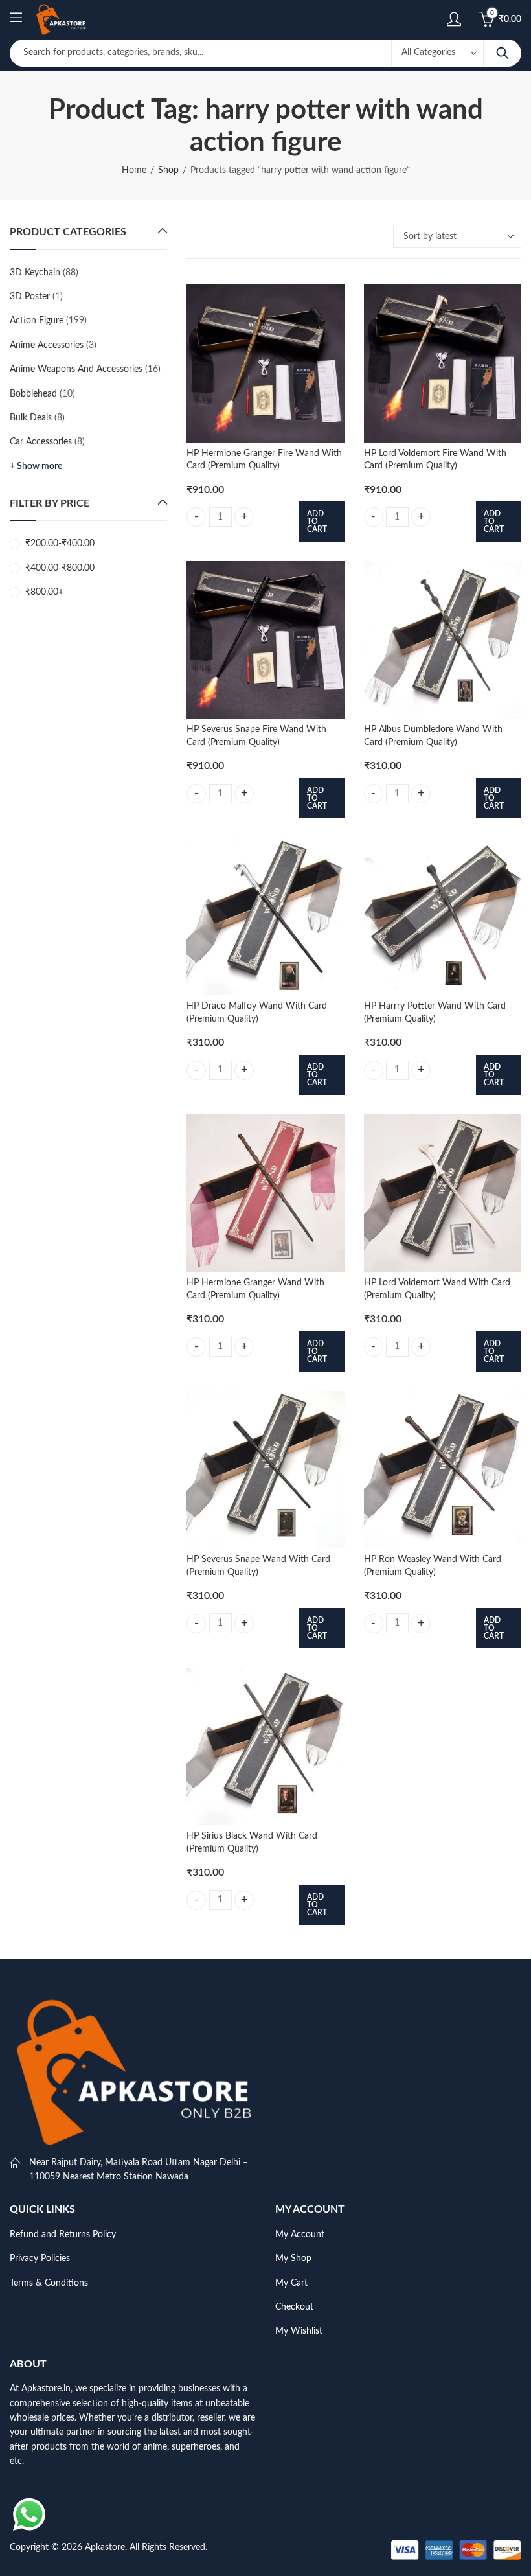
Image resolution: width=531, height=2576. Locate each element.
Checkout (294, 2307)
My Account (300, 2235)
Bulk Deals (31, 418)
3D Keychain (35, 273)
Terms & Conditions (49, 2283)
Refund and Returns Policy (63, 2235)
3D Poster (30, 297)
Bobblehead (33, 394)
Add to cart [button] (317, 522)
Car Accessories (41, 442)
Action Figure (37, 321)
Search (503, 53)
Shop (168, 170)
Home (134, 170)
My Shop (293, 2259)
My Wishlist (299, 2331)
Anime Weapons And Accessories (76, 369)
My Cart (291, 2283)
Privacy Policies (40, 2259)
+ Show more (36, 466)
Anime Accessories (47, 345)
